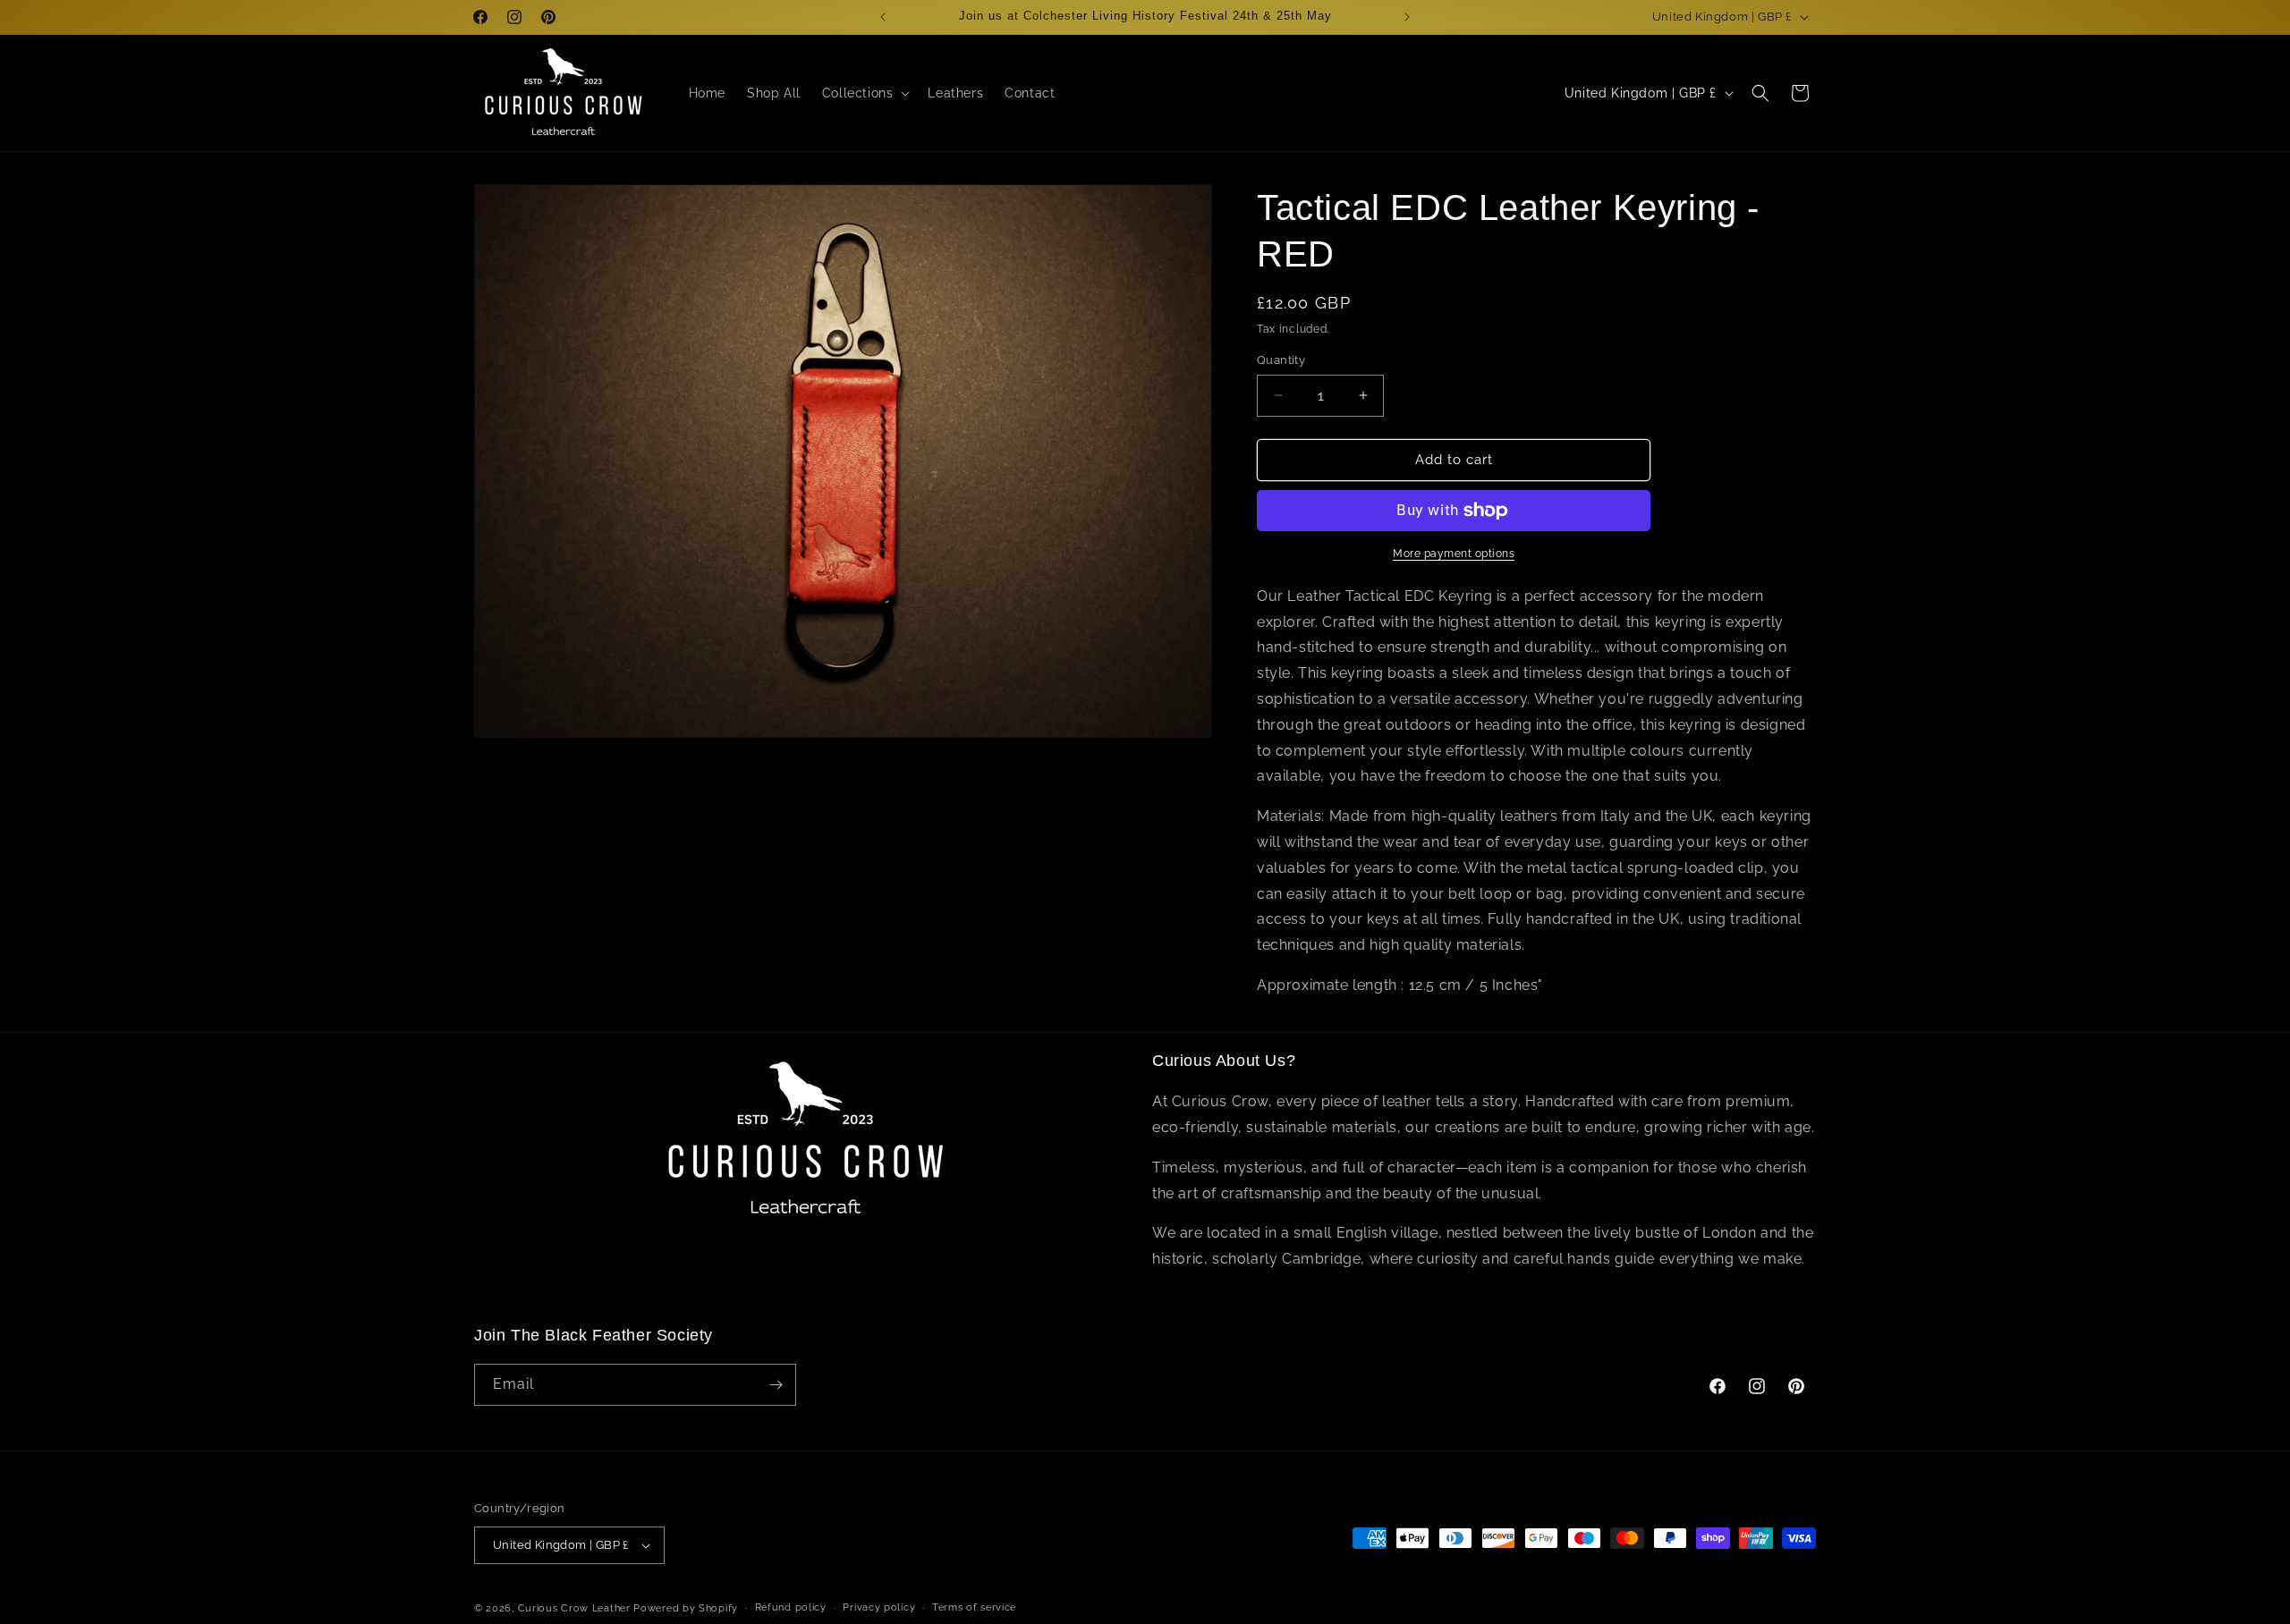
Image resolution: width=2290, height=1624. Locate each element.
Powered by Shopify (686, 1608)
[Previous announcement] (883, 17)
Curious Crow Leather (574, 1608)
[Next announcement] (1407, 17)
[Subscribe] (776, 1385)
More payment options (1454, 554)
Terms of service (974, 1607)
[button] (865, 93)
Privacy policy (879, 1607)
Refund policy (791, 1607)
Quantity (1281, 360)
